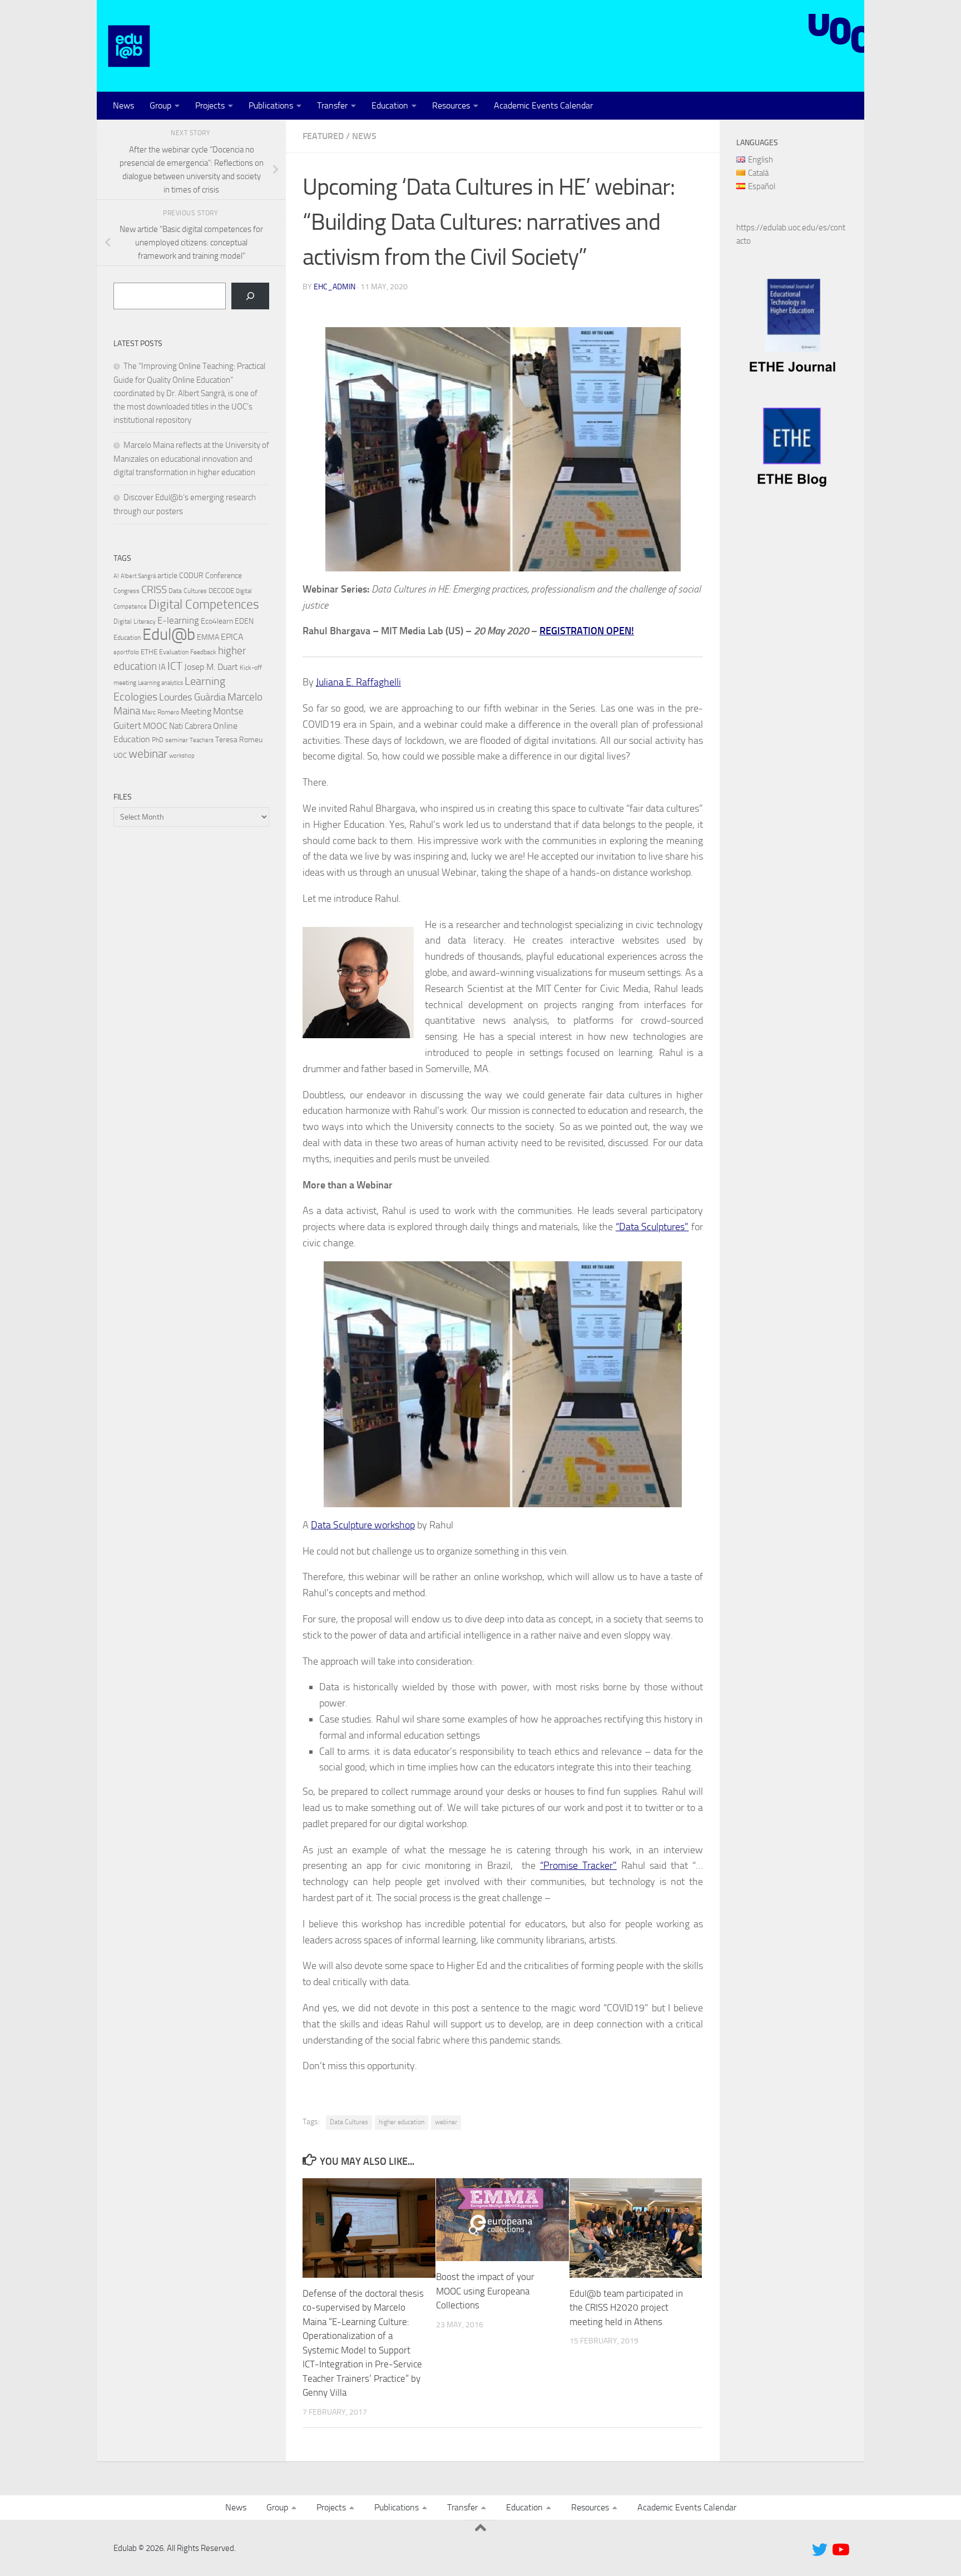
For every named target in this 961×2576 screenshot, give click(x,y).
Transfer (332, 105)
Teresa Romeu (239, 739)
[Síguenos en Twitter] (820, 2550)
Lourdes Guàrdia (192, 697)
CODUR (191, 576)
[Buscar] (250, 296)
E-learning (178, 620)
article (167, 575)
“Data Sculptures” (652, 1227)
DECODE (221, 591)
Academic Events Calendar (543, 105)
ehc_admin (335, 287)
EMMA (208, 637)
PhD (158, 740)
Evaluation (174, 652)
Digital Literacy (135, 621)
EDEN (244, 621)
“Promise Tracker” (578, 1866)
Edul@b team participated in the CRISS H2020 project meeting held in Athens (626, 2308)
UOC (120, 755)
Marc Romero (160, 712)
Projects (210, 105)
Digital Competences (204, 604)
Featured (323, 136)
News (123, 105)
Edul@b (169, 635)
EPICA (232, 637)
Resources (451, 105)
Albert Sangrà (138, 576)
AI (116, 576)
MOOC (155, 726)
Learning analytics (160, 683)
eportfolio (126, 652)
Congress (127, 591)
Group (160, 105)
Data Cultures (349, 2122)
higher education (402, 2122)
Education (390, 105)
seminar (177, 740)
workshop (182, 756)
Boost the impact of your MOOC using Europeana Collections (485, 2291)
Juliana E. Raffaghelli (358, 682)
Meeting (196, 711)
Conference (224, 575)
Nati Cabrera (190, 726)
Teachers (202, 740)
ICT (175, 666)
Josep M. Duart (211, 667)
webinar (446, 2122)
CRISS (154, 590)
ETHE (149, 652)
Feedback (203, 652)
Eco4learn (217, 621)
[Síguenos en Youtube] (840, 2550)
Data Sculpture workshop (363, 1525)
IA (162, 667)
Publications (271, 105)
